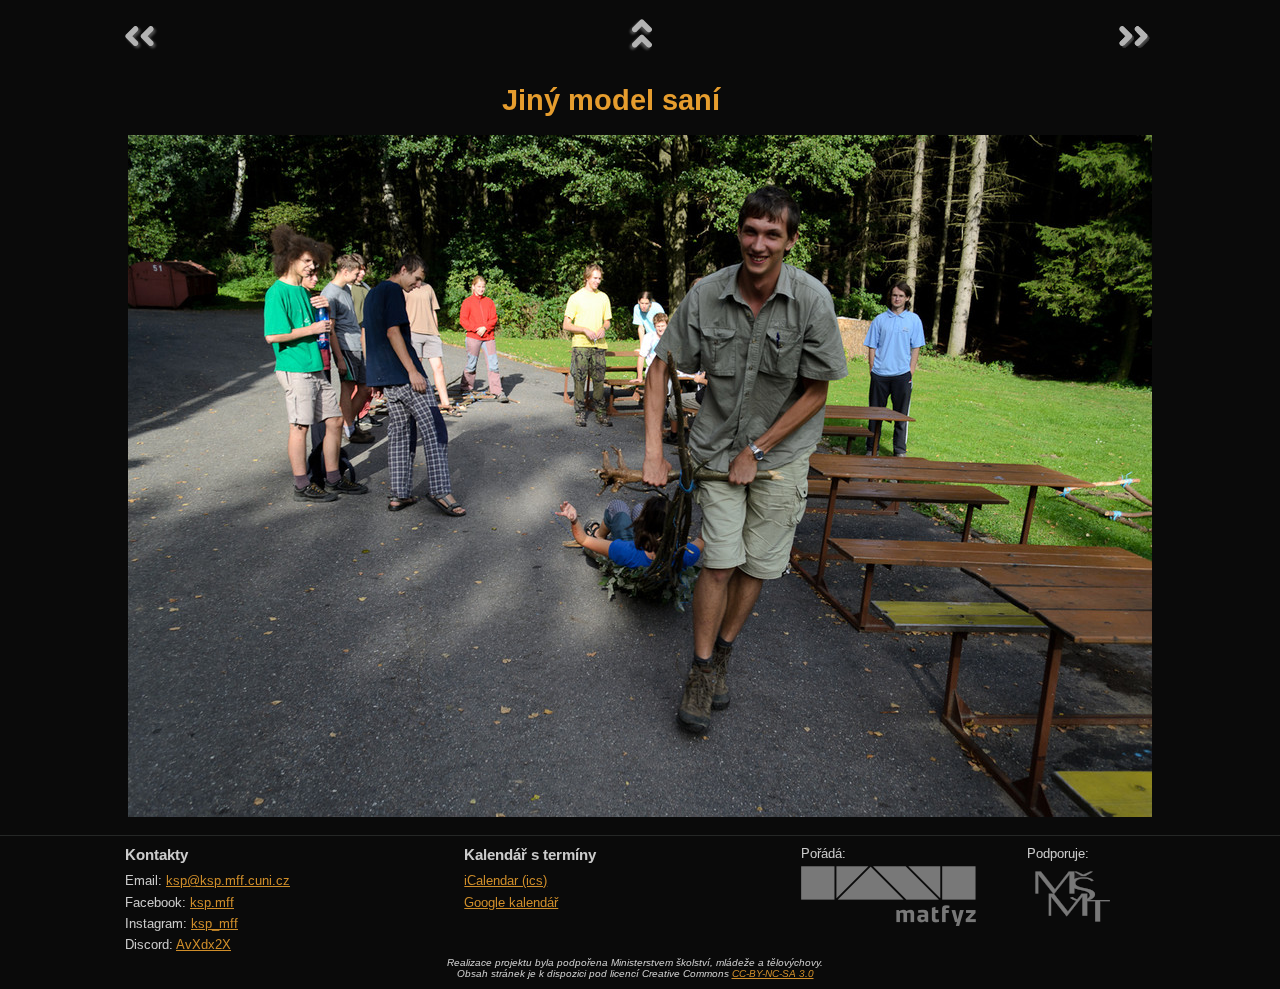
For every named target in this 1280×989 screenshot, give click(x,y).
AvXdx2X (203, 944)
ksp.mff (212, 902)
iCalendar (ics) (505, 880)
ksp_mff (214, 923)
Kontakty (156, 854)
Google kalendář (511, 902)
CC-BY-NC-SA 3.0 (773, 973)
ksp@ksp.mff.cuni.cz (228, 880)
